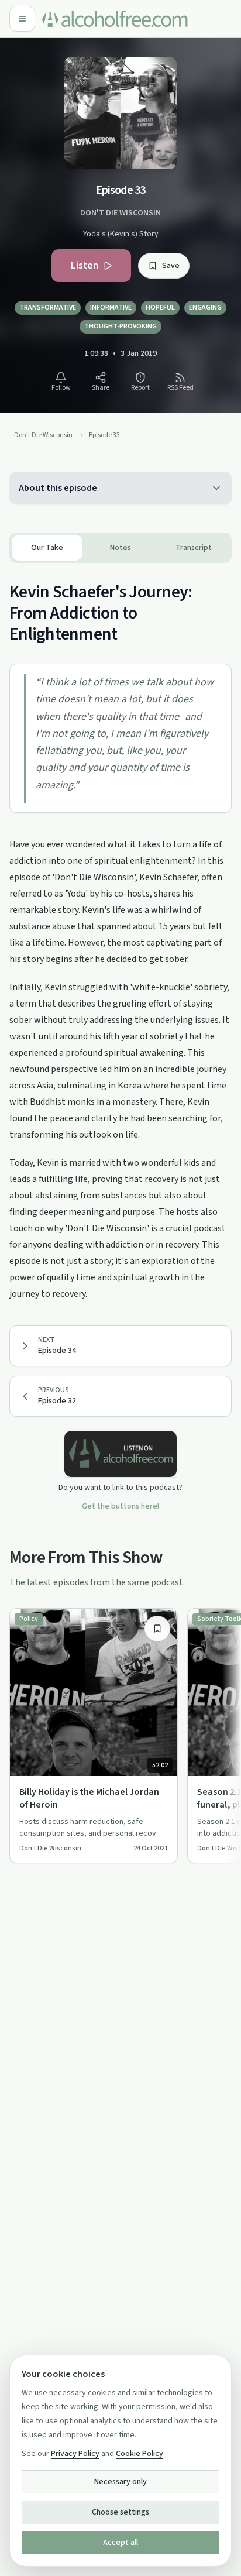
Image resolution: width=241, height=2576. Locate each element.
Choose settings (120, 2512)
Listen (84, 265)
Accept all (120, 2543)
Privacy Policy (75, 2454)
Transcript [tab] (194, 548)
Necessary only (120, 2482)
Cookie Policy (140, 2454)
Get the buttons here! (120, 1506)
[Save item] (157, 1629)
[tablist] (120, 548)
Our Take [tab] (47, 548)
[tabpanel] (120, 932)
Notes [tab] (120, 548)
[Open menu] (22, 19)
